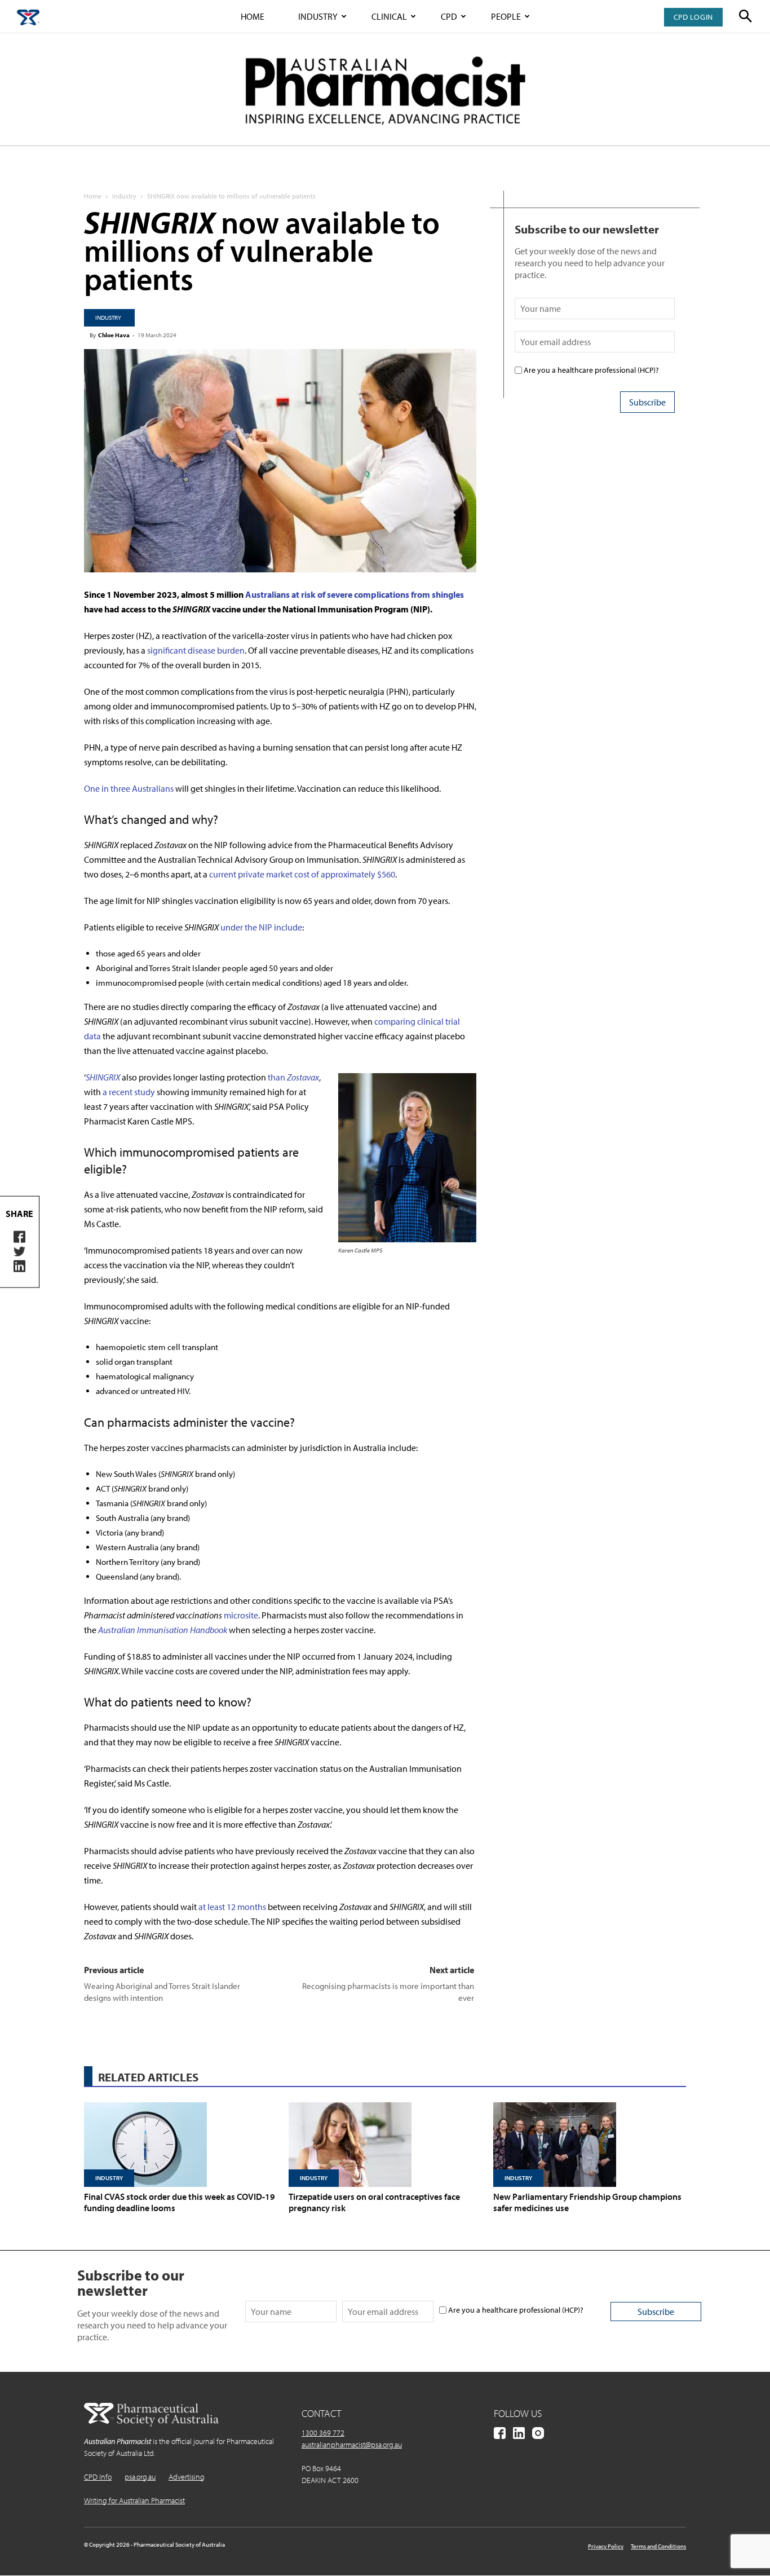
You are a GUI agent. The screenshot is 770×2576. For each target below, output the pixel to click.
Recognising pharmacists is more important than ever (388, 1992)
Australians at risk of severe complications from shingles (355, 594)
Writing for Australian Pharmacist (134, 2500)
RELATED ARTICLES (148, 2077)
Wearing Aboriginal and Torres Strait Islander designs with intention (162, 1992)
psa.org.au (140, 2477)
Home (253, 16)
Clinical (389, 16)
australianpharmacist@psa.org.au (352, 2445)
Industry (318, 16)
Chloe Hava (114, 335)
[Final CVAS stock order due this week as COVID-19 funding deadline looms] (180, 2145)
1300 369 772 (323, 2433)
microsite (241, 1615)
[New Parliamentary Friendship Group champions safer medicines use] (590, 2145)
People (506, 16)
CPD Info (98, 2477)
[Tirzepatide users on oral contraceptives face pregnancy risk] (385, 2145)
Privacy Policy (606, 2546)
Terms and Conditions (658, 2546)
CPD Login (693, 17)
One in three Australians (129, 788)
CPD (449, 16)
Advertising (187, 2477)
